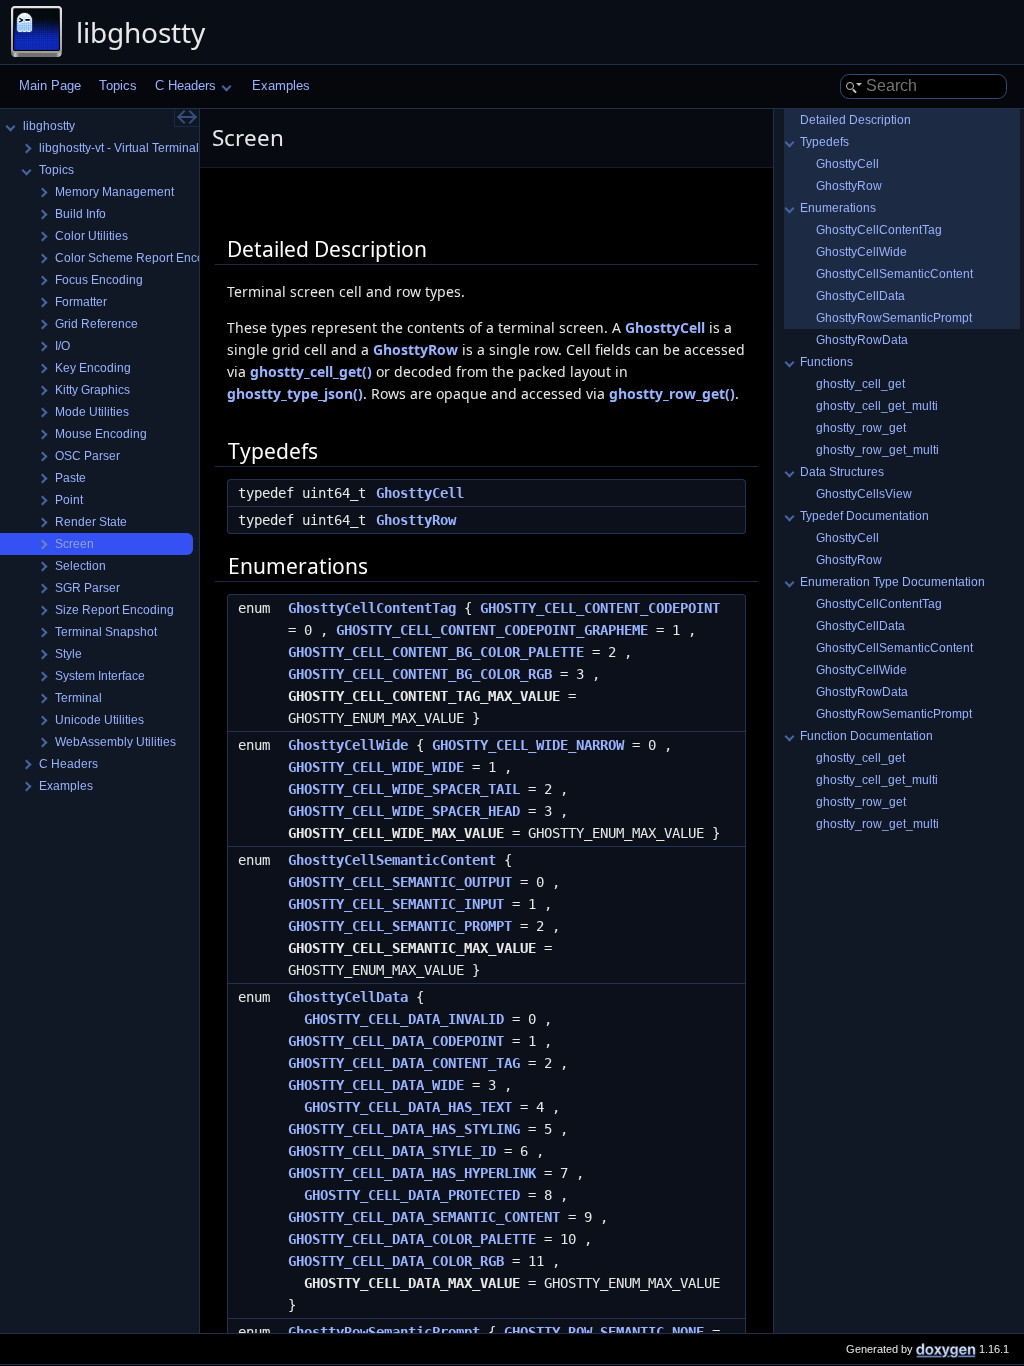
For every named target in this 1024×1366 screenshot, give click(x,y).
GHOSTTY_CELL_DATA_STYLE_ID (392, 1151)
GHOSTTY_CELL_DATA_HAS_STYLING (404, 1129)
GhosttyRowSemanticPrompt (894, 318)
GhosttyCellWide (348, 745)
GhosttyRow (415, 349)
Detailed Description (855, 120)
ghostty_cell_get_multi (877, 406)
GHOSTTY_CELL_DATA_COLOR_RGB (396, 1261)
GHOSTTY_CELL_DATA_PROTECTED (412, 1195)
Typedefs (824, 142)
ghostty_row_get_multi (877, 450)
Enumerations (838, 208)
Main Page (50, 85)
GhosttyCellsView (864, 494)
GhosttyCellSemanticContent (392, 860)
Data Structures (842, 472)
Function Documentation (866, 736)
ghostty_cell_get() (311, 371)
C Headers (185, 85)
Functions (826, 362)
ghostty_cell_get (860, 384)
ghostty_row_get (861, 428)
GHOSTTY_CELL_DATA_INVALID (404, 1019)
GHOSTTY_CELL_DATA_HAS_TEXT (408, 1107)
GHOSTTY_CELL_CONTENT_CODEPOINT (600, 608)
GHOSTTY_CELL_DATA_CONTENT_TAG (404, 1063)
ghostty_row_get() (672, 393)
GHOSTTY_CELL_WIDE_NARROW (528, 745)
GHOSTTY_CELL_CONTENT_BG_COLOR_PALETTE (436, 652)
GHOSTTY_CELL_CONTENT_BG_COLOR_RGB (420, 674)
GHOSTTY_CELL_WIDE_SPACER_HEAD (404, 811)
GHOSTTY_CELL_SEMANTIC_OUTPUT (400, 882)
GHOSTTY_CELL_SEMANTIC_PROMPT (400, 926)
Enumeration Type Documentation (892, 582)
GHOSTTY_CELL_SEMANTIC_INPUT (396, 904)
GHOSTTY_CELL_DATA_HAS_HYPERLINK (412, 1173)
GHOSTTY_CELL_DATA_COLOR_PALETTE (412, 1239)
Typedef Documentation (864, 516)
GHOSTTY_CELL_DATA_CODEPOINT (396, 1041)
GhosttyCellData (348, 997)
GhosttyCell (665, 327)
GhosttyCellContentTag (372, 608)
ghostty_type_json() (295, 393)
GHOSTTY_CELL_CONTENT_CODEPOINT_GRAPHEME (492, 630)
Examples (281, 85)
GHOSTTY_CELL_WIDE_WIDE (376, 767)
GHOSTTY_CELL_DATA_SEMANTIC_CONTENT (424, 1217)
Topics (118, 85)
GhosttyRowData (862, 340)
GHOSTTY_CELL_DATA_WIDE (376, 1085)
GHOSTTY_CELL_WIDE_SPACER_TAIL (404, 789)
